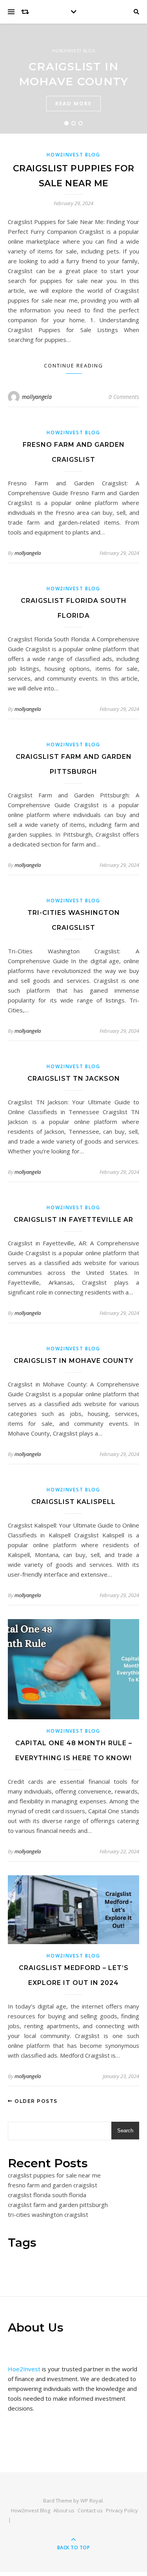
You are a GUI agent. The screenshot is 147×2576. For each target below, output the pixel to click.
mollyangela (37, 397)
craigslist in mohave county (73, 1361)
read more (73, 103)
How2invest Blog (74, 51)
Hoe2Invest (24, 2369)
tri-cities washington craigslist (48, 2214)
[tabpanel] (73, 79)
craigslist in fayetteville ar (73, 1220)
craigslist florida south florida (47, 2195)
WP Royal (92, 2501)
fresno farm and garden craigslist (53, 2185)
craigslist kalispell (73, 1502)
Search (125, 2131)
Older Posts (35, 2101)
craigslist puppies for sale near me (54, 2175)
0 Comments (124, 397)
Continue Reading (73, 365)
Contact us (90, 2510)
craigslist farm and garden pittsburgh (58, 2205)
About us (64, 2510)
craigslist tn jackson (74, 1079)
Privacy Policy (122, 2510)
